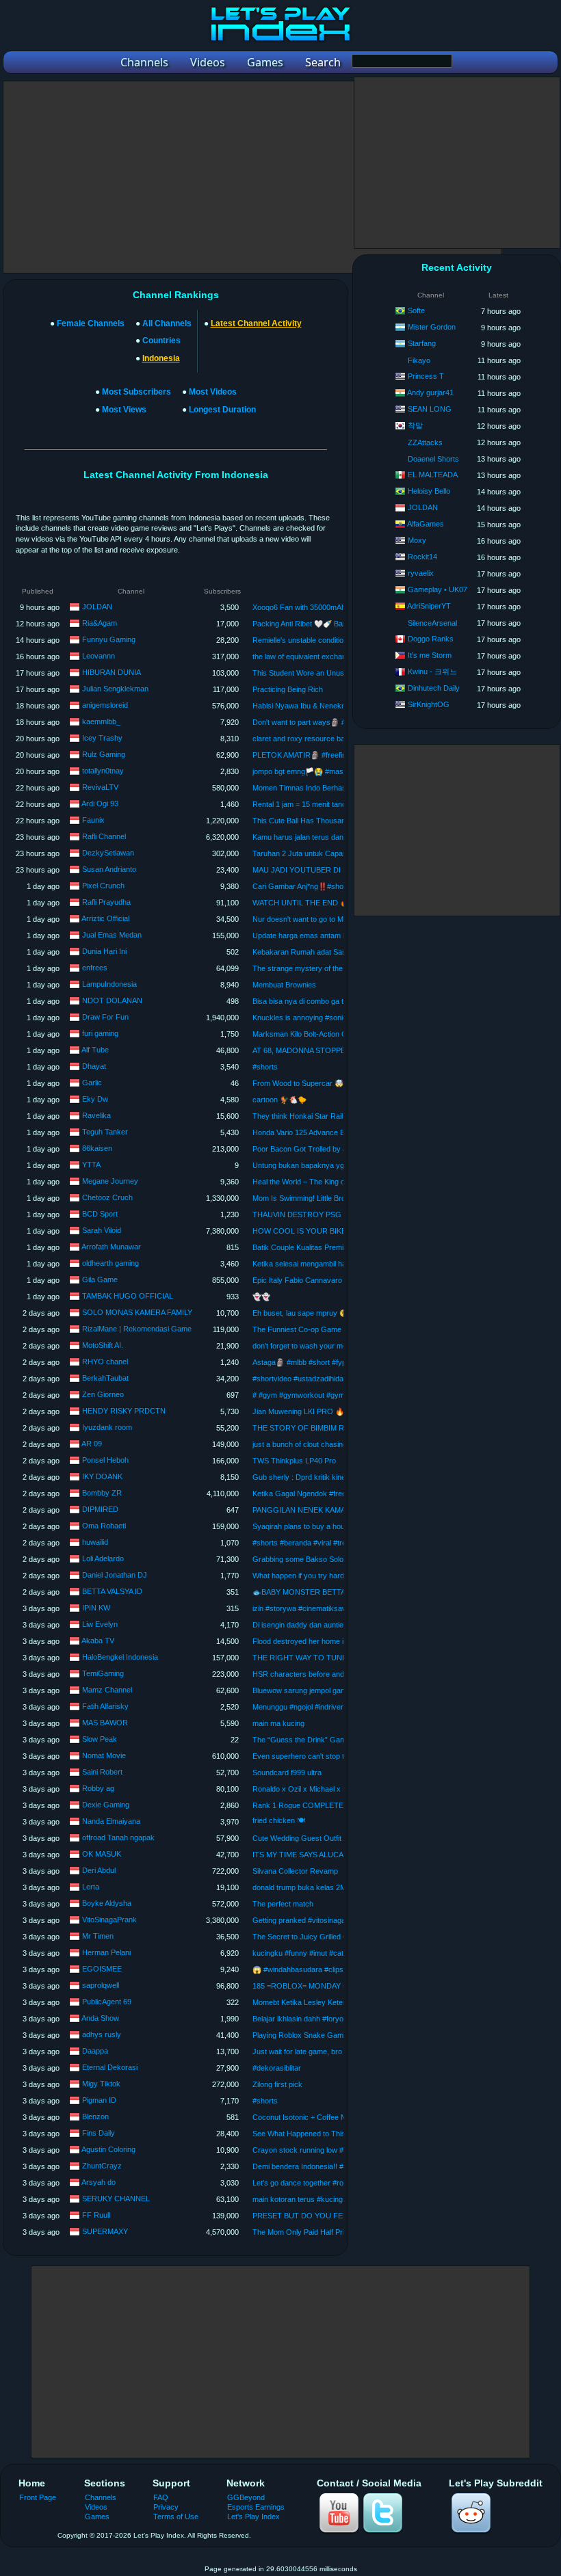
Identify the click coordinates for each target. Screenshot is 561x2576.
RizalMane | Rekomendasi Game (137, 1329)
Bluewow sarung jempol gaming (304, 1690)
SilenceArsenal (432, 623)
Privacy (166, 2507)
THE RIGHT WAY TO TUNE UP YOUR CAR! (328, 1658)
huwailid (95, 1542)
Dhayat (94, 1066)
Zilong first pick (277, 2084)
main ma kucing (278, 1723)
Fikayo (419, 360)
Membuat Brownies (284, 985)
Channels (101, 2497)
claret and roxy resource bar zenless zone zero (332, 739)
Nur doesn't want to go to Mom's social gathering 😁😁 (343, 919)
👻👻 (261, 1297)
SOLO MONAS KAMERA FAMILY (137, 1312)
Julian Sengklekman (115, 689)
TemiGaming (103, 1673)
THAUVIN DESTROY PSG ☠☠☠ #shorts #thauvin (337, 1214)
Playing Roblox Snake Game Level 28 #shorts (329, 2035)
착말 (415, 425)
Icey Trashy (102, 738)
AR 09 (92, 1444)
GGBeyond (246, 2497)
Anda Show (100, 2018)
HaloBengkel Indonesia (120, 1657)
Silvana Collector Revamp (295, 1871)
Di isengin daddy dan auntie (298, 1625)
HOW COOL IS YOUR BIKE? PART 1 (315, 1231)
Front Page (38, 2497)
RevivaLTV (100, 787)
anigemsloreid (105, 705)
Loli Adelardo (103, 1558)
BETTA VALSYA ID (112, 1591)
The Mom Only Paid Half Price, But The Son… (329, 2232)
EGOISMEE (102, 1969)
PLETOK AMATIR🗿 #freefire (301, 755)
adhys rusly (102, 2034)
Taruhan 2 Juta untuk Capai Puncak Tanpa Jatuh (334, 853)
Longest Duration (222, 410)
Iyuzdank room (107, 1427)
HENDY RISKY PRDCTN (124, 1411)
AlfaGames (426, 524)
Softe (416, 310)
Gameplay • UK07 (438, 589)
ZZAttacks (425, 442)
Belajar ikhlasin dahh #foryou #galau (312, 2019)
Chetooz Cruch (107, 1197)
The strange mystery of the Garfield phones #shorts (339, 968)
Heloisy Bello (429, 491)
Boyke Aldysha (107, 1903)
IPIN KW (96, 1608)
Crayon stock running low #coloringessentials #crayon (342, 2150)
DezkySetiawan (108, 853)
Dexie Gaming (106, 1805)
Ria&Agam (100, 623)
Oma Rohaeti (104, 1526)
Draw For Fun (105, 1017)
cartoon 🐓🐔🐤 (279, 1100)
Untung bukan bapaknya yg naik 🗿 (312, 1165)
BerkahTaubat (105, 1378)
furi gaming (100, 1033)
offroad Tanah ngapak (118, 1837)
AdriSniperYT (429, 606)
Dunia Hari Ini (104, 951)
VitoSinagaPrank (109, 1920)
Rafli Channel (104, 836)
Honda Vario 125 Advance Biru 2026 (312, 1132)
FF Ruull (96, 2215)
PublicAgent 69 (107, 2002)
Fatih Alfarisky (105, 1706)
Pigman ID (99, 2100)
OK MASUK (102, 1854)
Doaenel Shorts (433, 459)
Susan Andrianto (109, 869)
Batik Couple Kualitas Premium (303, 1247)
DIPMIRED (100, 1509)
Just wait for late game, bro (297, 2051)
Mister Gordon (432, 327)
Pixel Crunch (103, 886)
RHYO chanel (105, 1362)
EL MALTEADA (433, 475)
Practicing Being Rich (288, 689)
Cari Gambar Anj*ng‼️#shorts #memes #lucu (328, 886)
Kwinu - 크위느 (432, 672)
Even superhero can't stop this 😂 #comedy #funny (337, 1756)
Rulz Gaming (104, 754)
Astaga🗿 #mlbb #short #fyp (299, 1362)
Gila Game (100, 1279)
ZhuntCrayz (102, 2166)
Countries (161, 341)
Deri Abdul (99, 1870)
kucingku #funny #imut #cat (298, 1953)
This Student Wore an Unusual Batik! (313, 673)
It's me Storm (430, 655)
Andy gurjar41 (430, 393)
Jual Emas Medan (112, 935)
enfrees (95, 968)
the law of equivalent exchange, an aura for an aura (337, 656)
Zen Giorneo (103, 1394)
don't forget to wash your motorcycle (313, 1346)
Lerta (91, 1887)
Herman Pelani (106, 1952)
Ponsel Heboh (105, 1460)
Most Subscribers (136, 392)
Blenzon (95, 2116)
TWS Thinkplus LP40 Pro (294, 1461)
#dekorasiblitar (277, 2068)
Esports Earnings (256, 2507)
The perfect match (283, 1904)
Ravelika (96, 1115)
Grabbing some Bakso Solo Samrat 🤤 (316, 1559)
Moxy (417, 540)
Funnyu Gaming (109, 639)
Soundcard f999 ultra (287, 1772)
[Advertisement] (252, 177)
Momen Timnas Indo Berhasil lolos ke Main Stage (334, 788)
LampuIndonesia (109, 984)
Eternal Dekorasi (110, 2067)
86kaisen (97, 1148)
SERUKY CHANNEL (116, 2199)
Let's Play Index (253, 2517)
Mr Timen (98, 1936)
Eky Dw (95, 1099)
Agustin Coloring (108, 2149)
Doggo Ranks (431, 639)
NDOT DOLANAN (112, 1000)
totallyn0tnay (103, 771)
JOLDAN (97, 607)
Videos (96, 2507)
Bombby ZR (102, 1493)
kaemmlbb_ (101, 721)
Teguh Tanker (105, 1132)
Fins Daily (99, 2133)
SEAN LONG (430, 409)
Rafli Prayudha (106, 902)
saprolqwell (101, 1985)
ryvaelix (421, 573)
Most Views (124, 410)
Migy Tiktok (101, 2084)
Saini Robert (102, 1772)
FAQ (161, 2497)
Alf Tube (95, 1050)
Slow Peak (100, 1739)
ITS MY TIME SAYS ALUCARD (303, 1855)
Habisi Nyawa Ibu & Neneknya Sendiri (315, 706)
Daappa (95, 2051)
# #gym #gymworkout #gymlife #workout (319, 1395)
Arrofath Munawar (111, 1247)
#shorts (265, 1067)
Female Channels (91, 323)
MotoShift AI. (103, 1345)
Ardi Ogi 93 (100, 804)
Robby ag (98, 1788)
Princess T (426, 376)
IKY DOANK (102, 1476)
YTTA (91, 1165)
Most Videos (213, 392)
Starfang (422, 343)
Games (97, 2517)
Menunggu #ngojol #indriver (298, 1707)
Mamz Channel (107, 1690)
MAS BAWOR (105, 1723)
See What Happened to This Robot (310, 2134)
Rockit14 (422, 557)
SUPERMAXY (105, 2231)
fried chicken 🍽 (279, 1820)
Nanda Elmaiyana (111, 1821)
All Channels (167, 323)
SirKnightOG (429, 704)
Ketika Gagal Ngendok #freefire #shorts (318, 1493)
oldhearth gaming (110, 1263)
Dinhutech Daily (434, 688)
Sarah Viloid (102, 1230)
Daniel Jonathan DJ (115, 1575)
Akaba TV (98, 1641)
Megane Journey (110, 1181)
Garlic (92, 1083)
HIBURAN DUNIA (112, 672)
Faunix (93, 820)
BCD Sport (100, 1214)
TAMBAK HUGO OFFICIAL (128, 1296)
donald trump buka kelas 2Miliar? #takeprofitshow (334, 1887)
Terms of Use (176, 2517)
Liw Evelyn (100, 1624)
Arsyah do (99, 2182)
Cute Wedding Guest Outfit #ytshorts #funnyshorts (337, 1838)
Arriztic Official (105, 918)
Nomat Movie (104, 1755)
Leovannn (99, 656)
